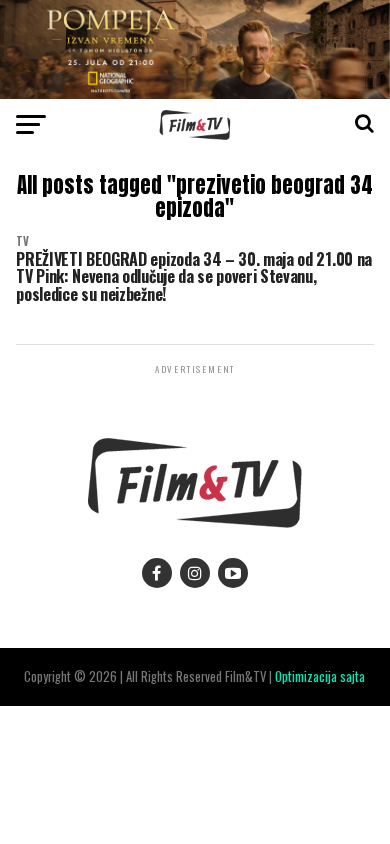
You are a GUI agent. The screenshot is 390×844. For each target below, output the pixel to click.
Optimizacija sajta (320, 676)
